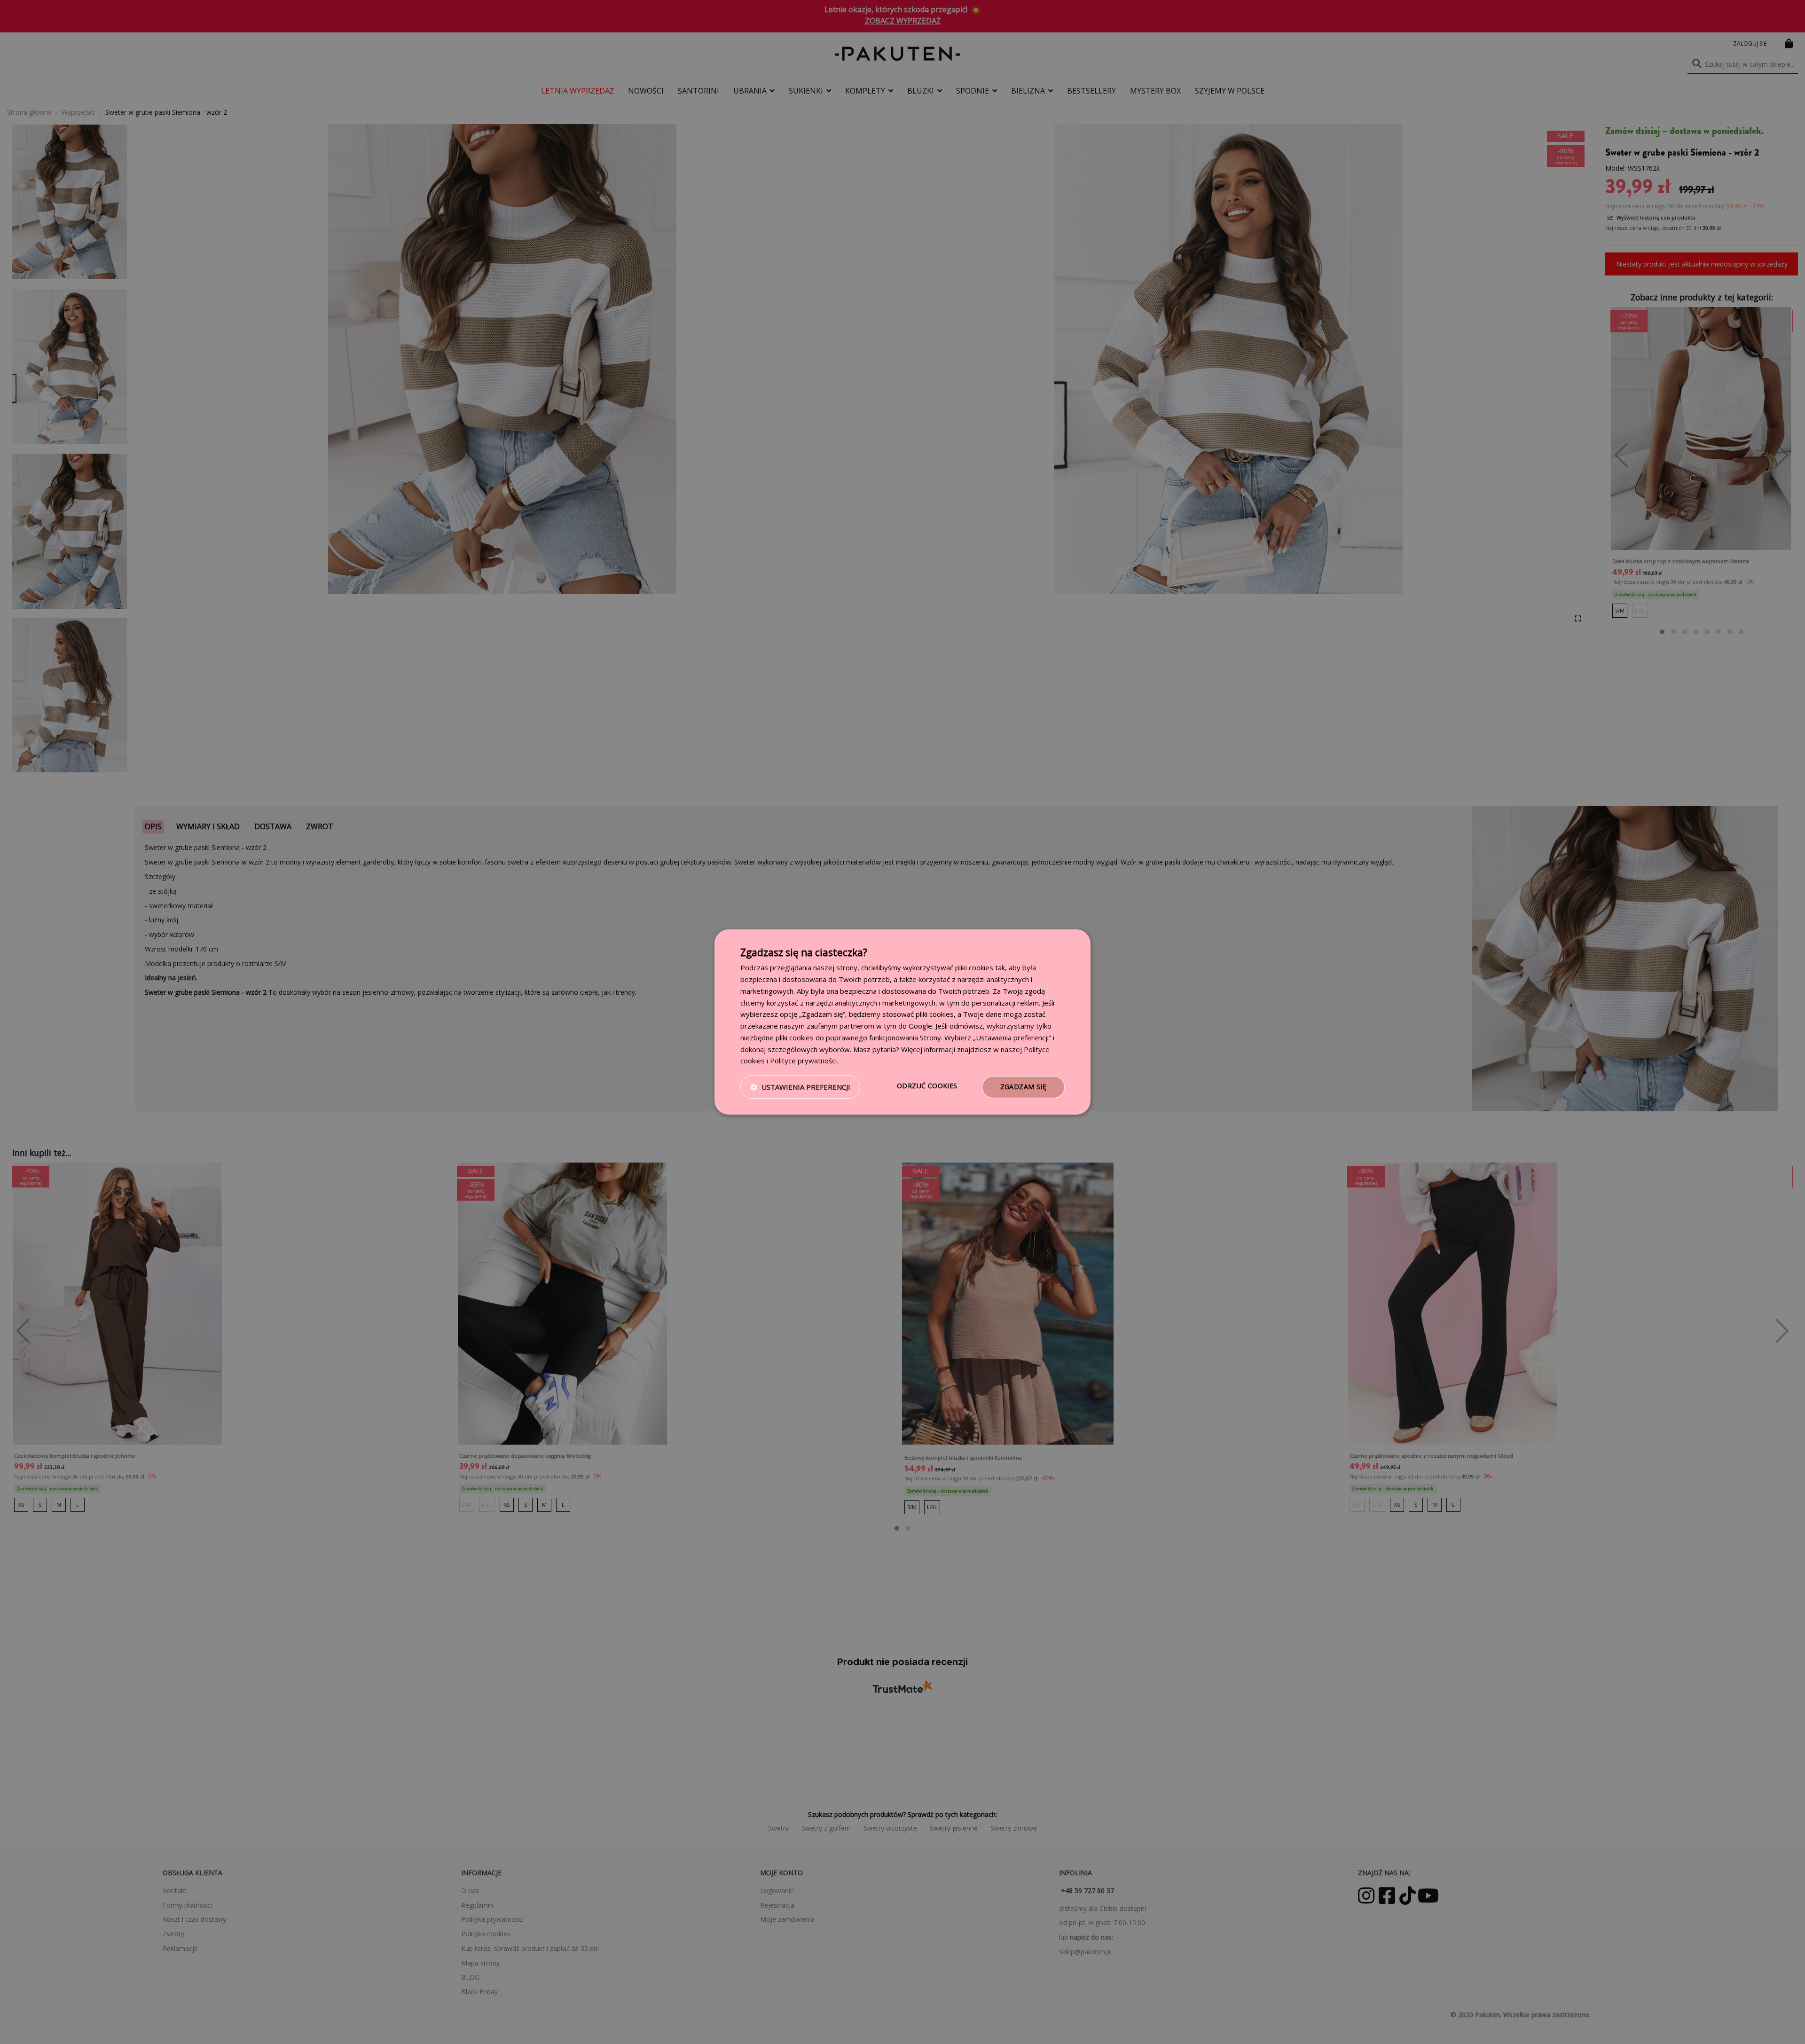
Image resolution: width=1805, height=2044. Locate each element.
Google (920, 1026)
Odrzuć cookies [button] (927, 1086)
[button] (800, 1087)
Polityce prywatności (803, 1061)
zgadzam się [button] (1023, 1087)
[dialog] (902, 1022)
